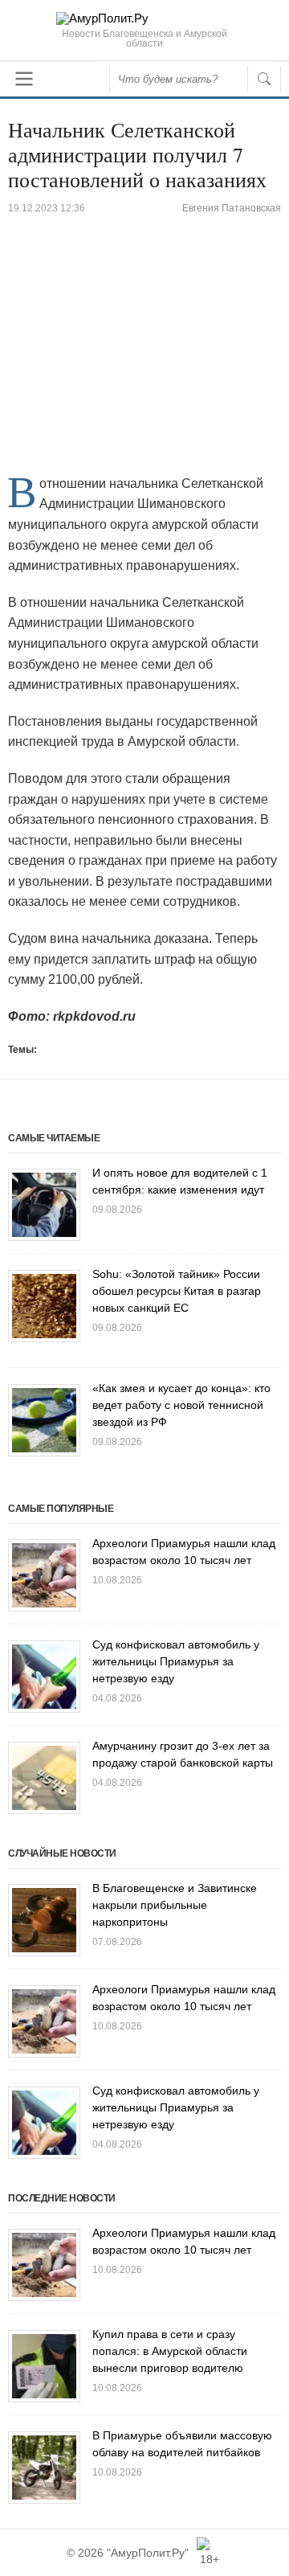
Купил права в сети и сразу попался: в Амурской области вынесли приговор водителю (170, 2351)
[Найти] (264, 79)
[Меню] (24, 79)
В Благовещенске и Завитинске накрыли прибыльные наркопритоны (175, 1905)
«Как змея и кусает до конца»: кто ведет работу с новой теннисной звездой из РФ (181, 1405)
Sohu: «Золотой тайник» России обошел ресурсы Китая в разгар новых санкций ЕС (177, 1291)
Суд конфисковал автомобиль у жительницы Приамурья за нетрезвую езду (176, 1661)
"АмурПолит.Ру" (148, 2553)
